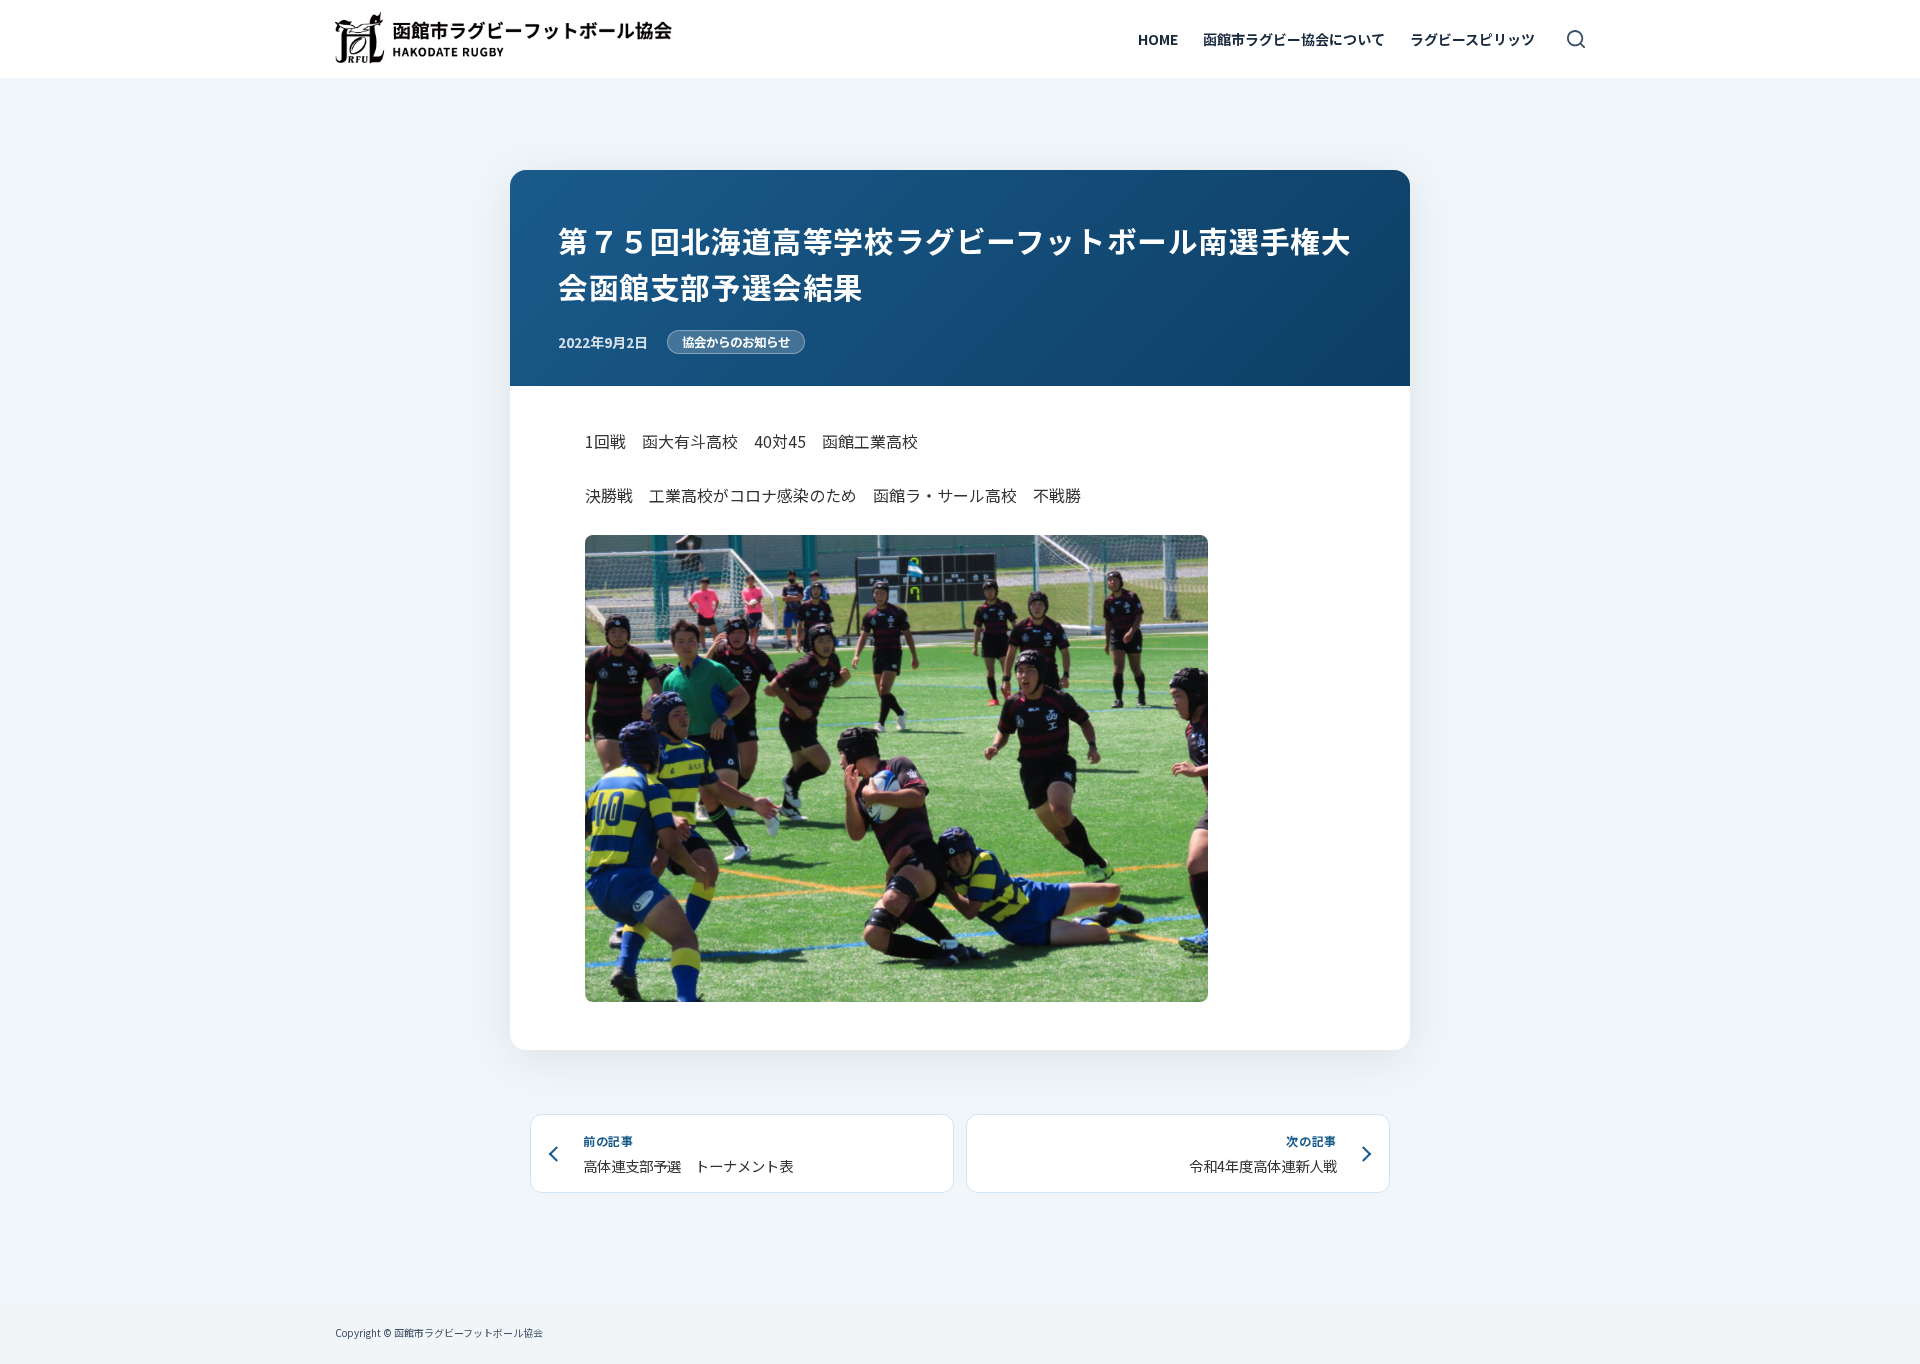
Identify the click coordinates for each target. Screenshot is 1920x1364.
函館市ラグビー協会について (1294, 39)
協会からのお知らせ (736, 342)
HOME (1158, 39)
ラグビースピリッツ (1472, 39)
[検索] (1576, 39)
